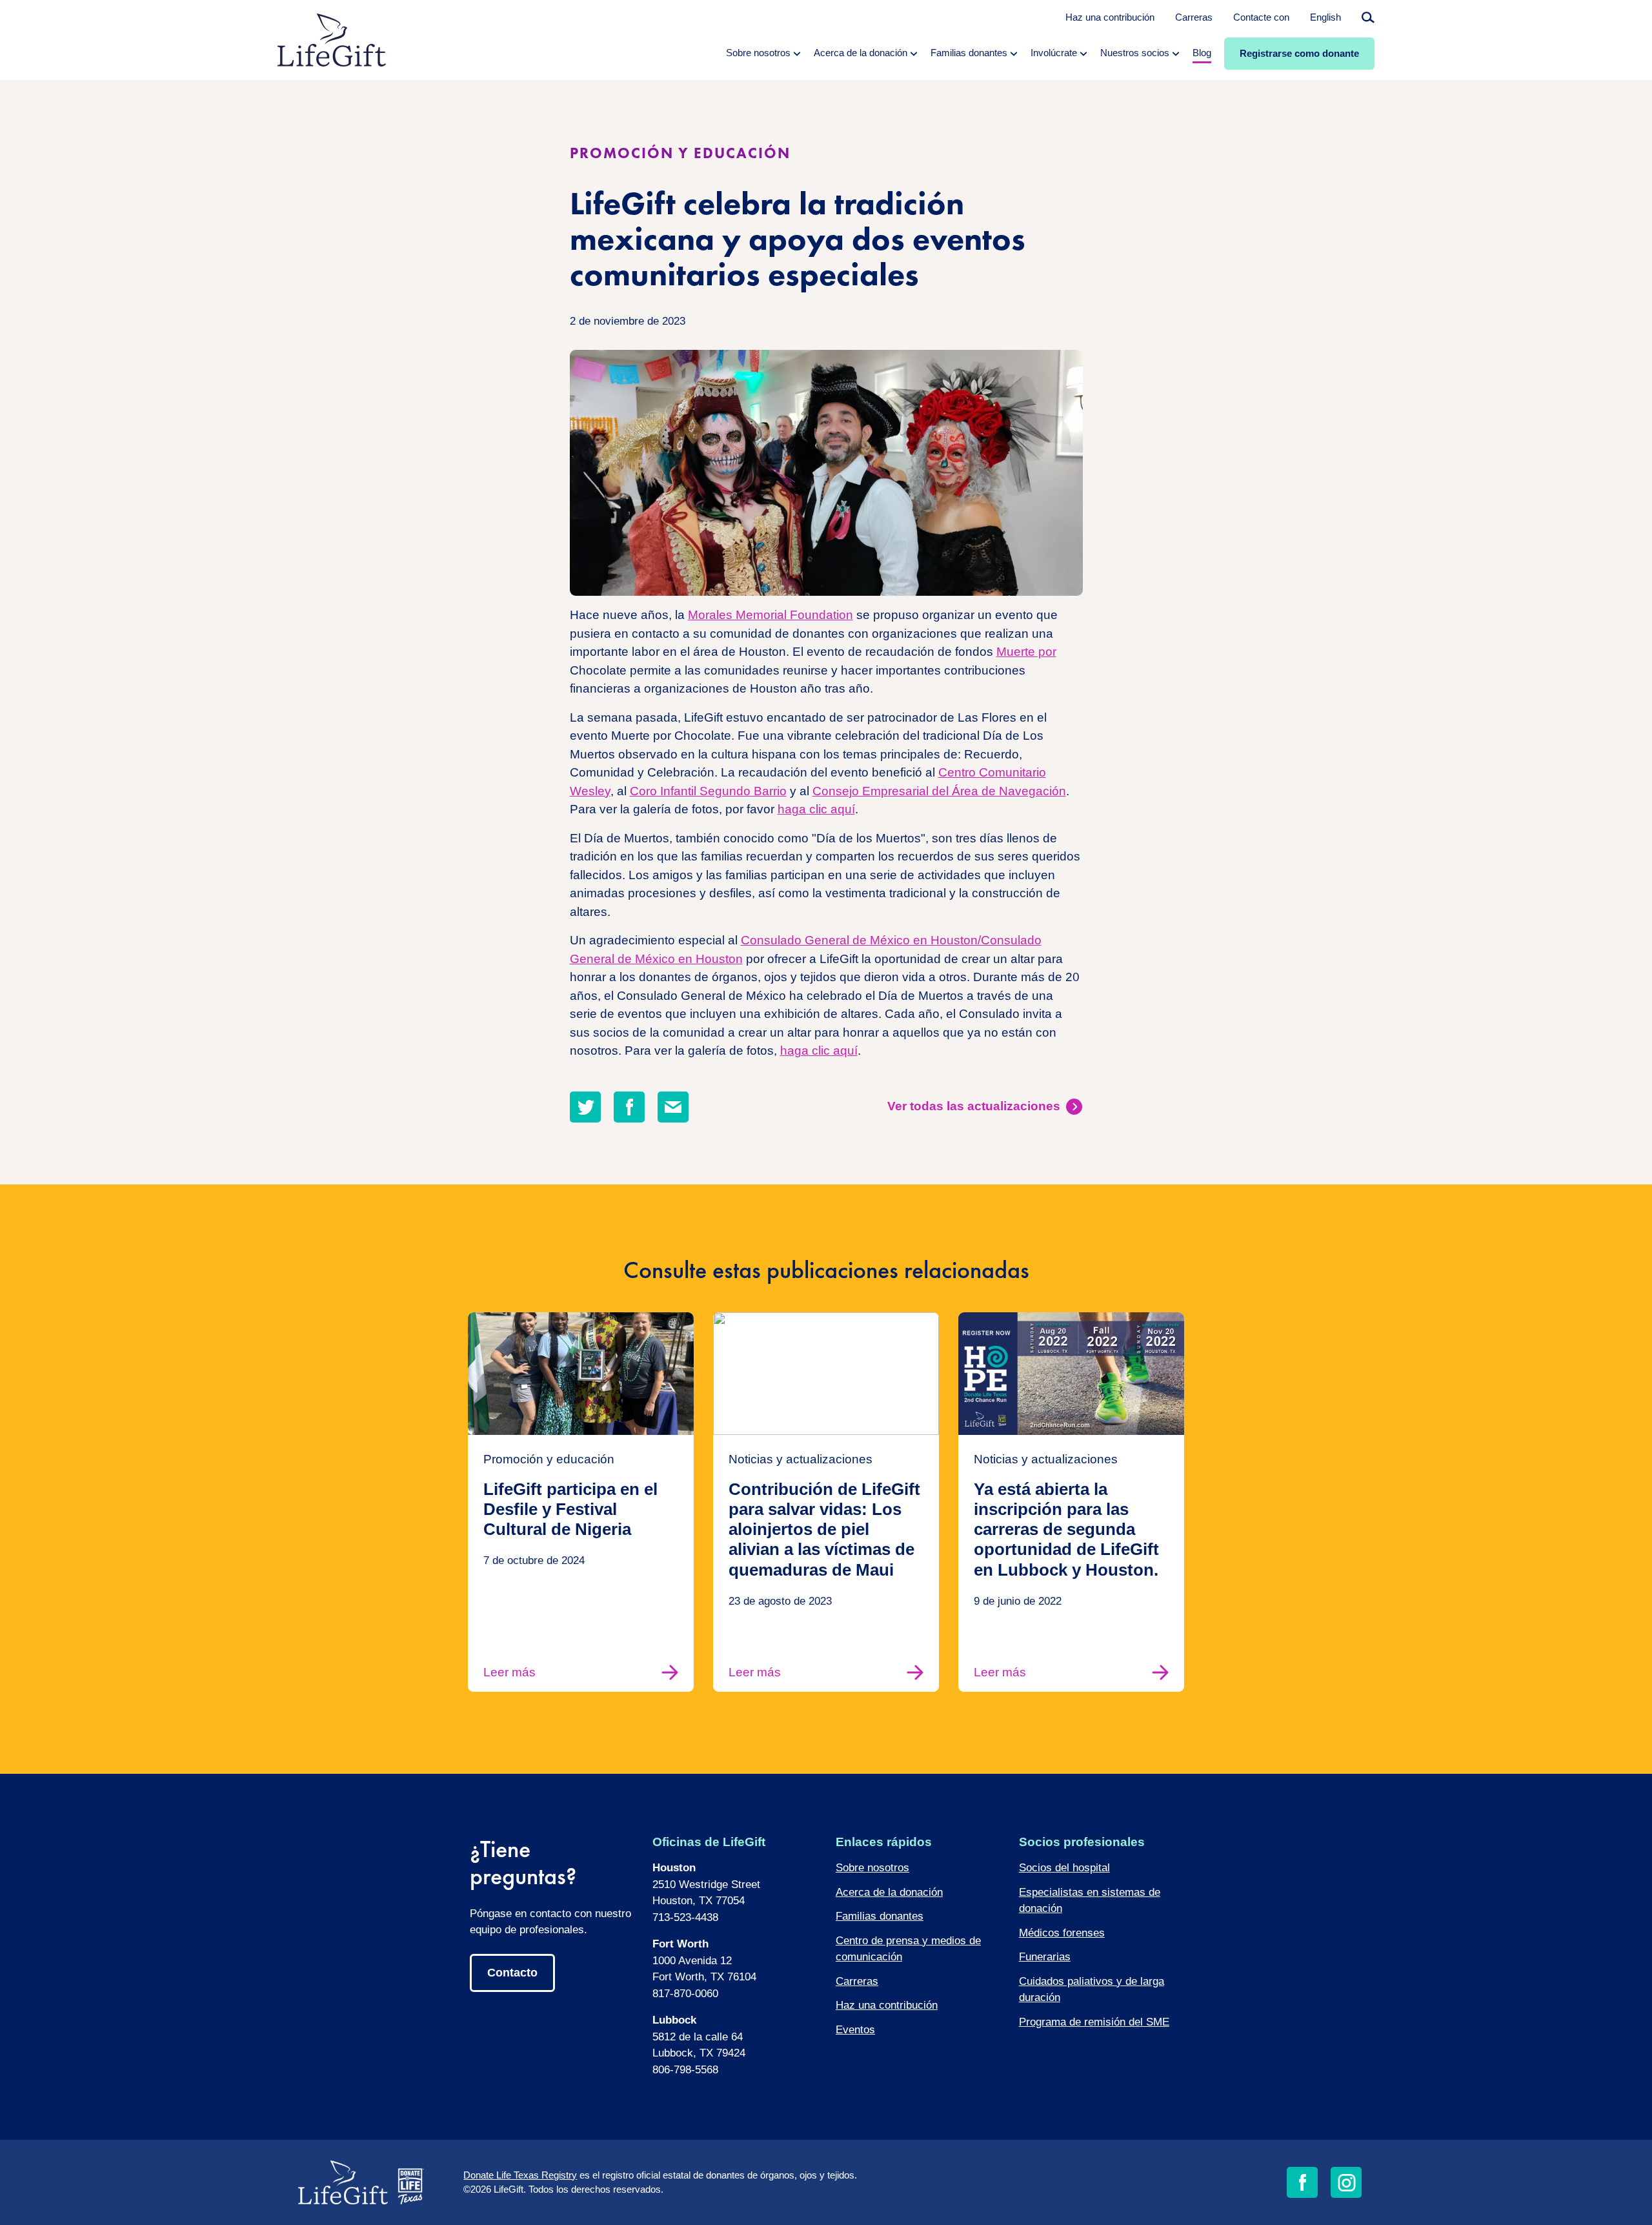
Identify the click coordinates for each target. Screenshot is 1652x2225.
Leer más (509, 1672)
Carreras (1194, 17)
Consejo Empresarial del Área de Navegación (939, 791)
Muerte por (1026, 652)
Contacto (512, 1973)
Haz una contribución (1110, 17)
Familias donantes (880, 1916)
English (1325, 17)
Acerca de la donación (889, 1892)
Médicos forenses (1062, 1933)
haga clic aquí (816, 809)
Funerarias (1045, 1957)
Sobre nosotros (872, 1868)
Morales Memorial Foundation (771, 615)
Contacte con (1261, 17)
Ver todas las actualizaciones (974, 1106)
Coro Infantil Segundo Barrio (708, 791)
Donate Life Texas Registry (520, 2175)
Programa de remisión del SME (1094, 2022)
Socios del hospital (1064, 1868)
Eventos (855, 2030)
